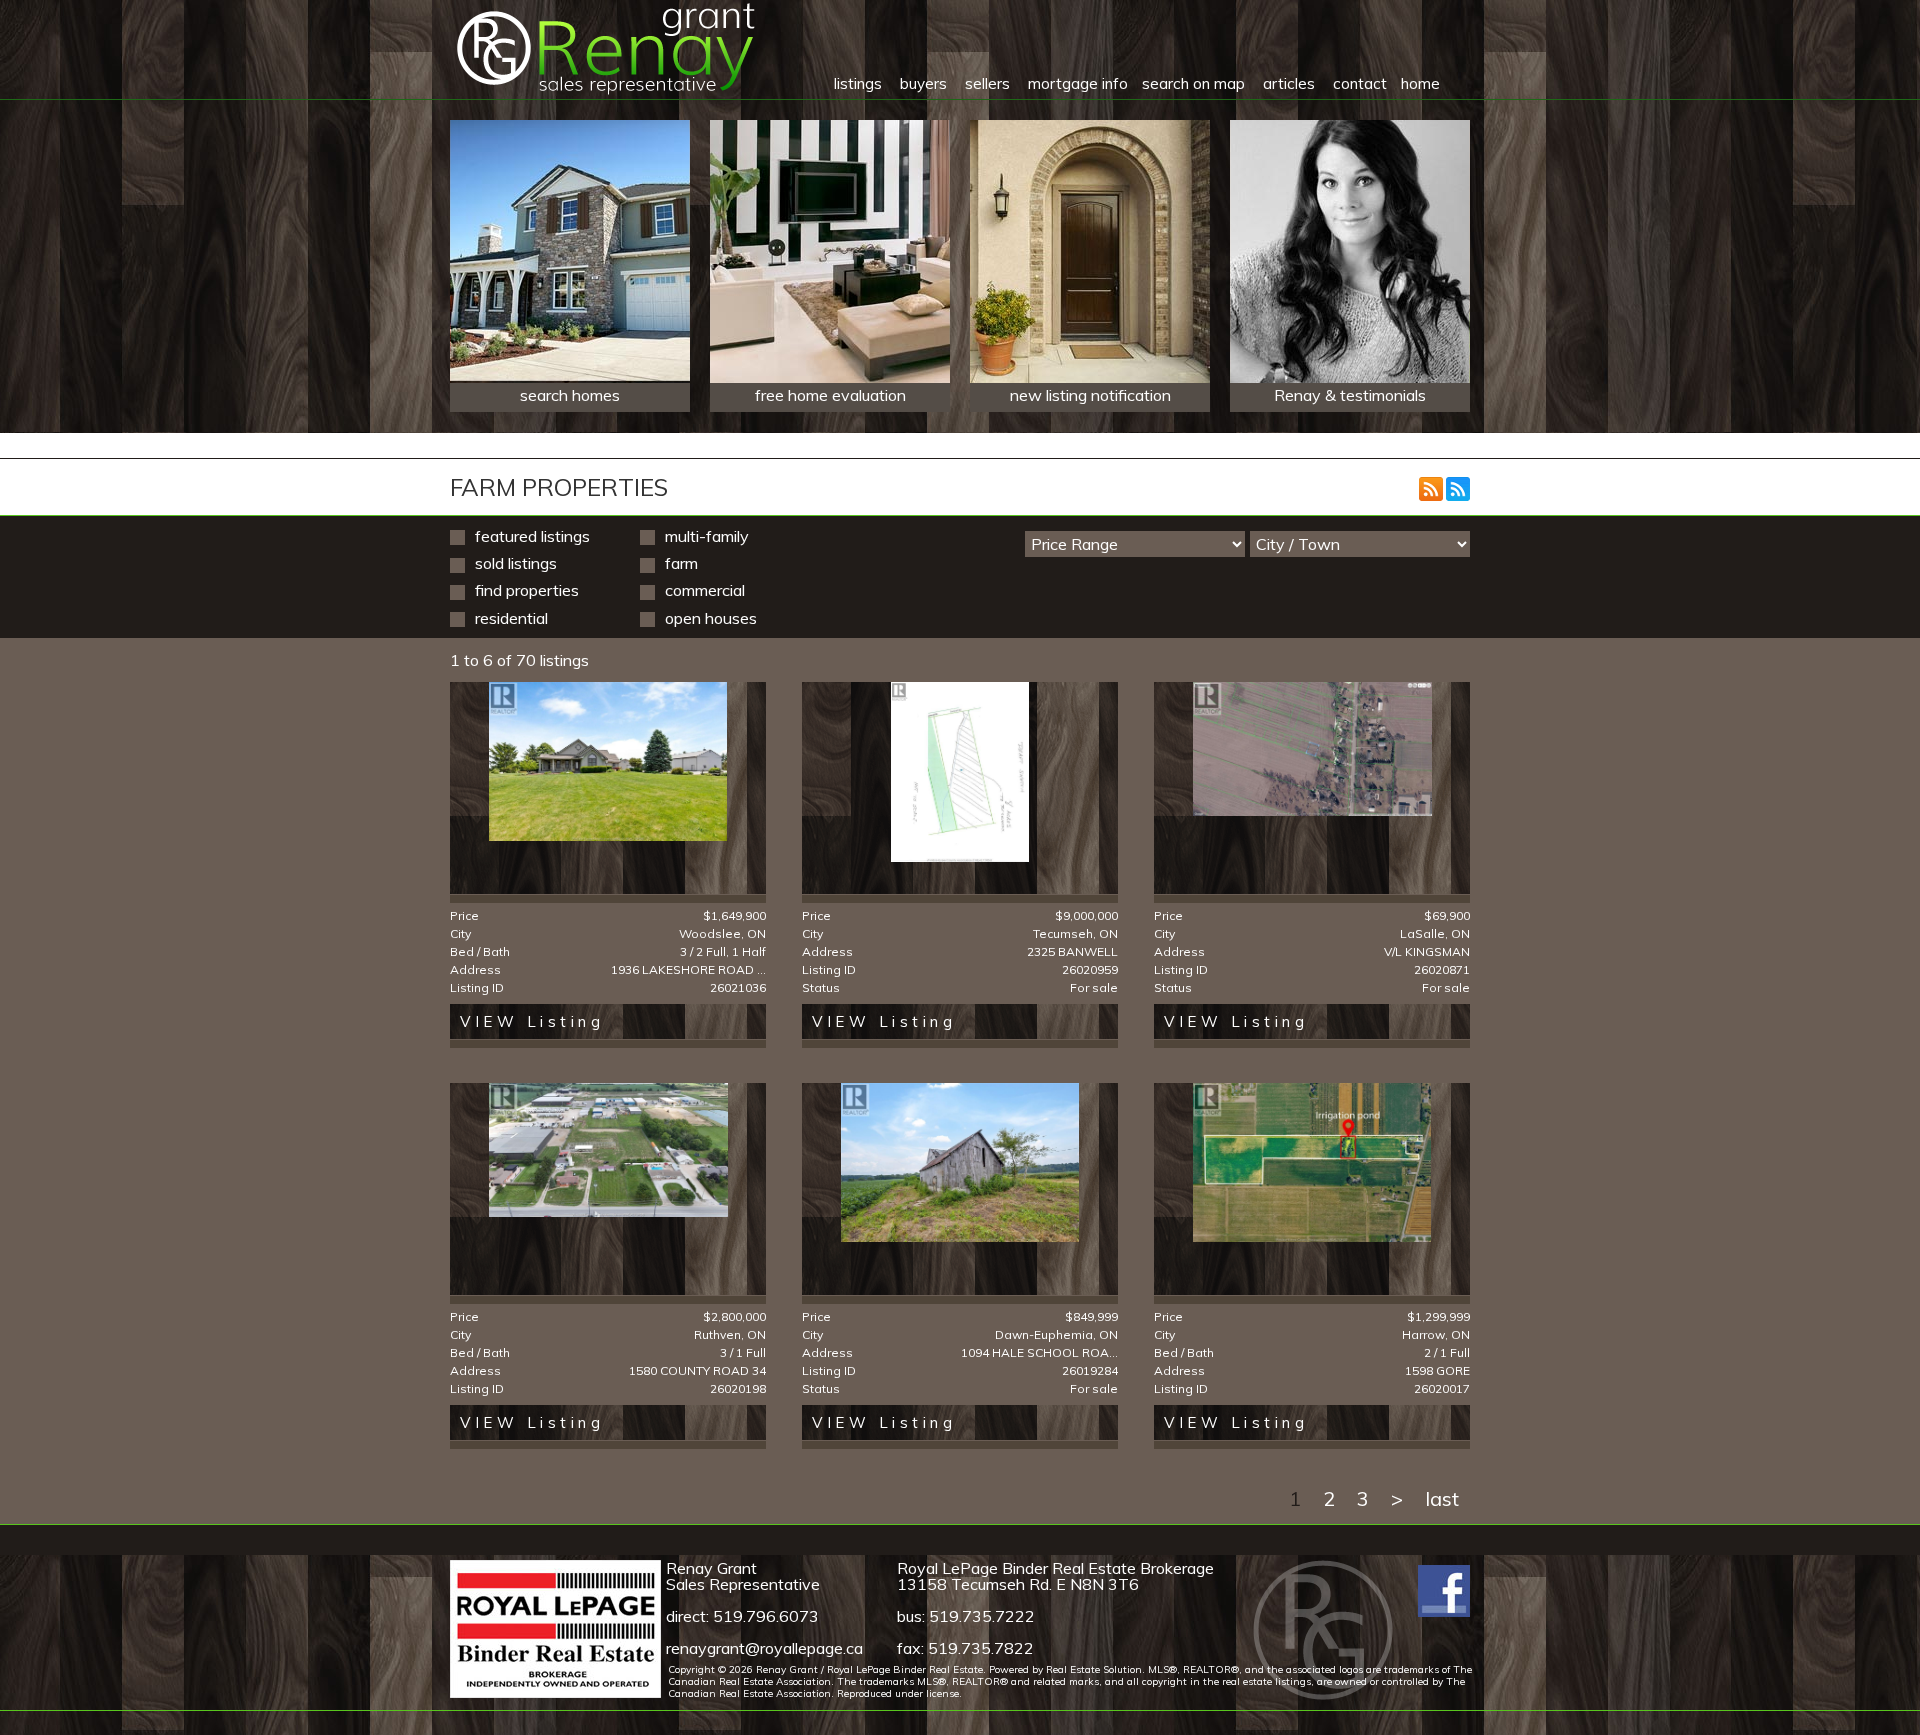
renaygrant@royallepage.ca (764, 1648)
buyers (923, 83)
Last (1442, 1498)
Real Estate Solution (1094, 1669)
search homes (570, 395)
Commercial (705, 590)
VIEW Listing (532, 1021)
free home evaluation (830, 395)
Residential (511, 618)
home (1420, 83)
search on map (1193, 83)
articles (1289, 83)
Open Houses (711, 618)
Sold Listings (516, 563)
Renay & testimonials (1350, 395)
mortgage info (1078, 83)
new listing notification (1090, 395)
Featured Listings (532, 536)
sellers (987, 83)
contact (1360, 83)
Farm (681, 563)
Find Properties (527, 590)
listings (858, 83)
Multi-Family (707, 536)
